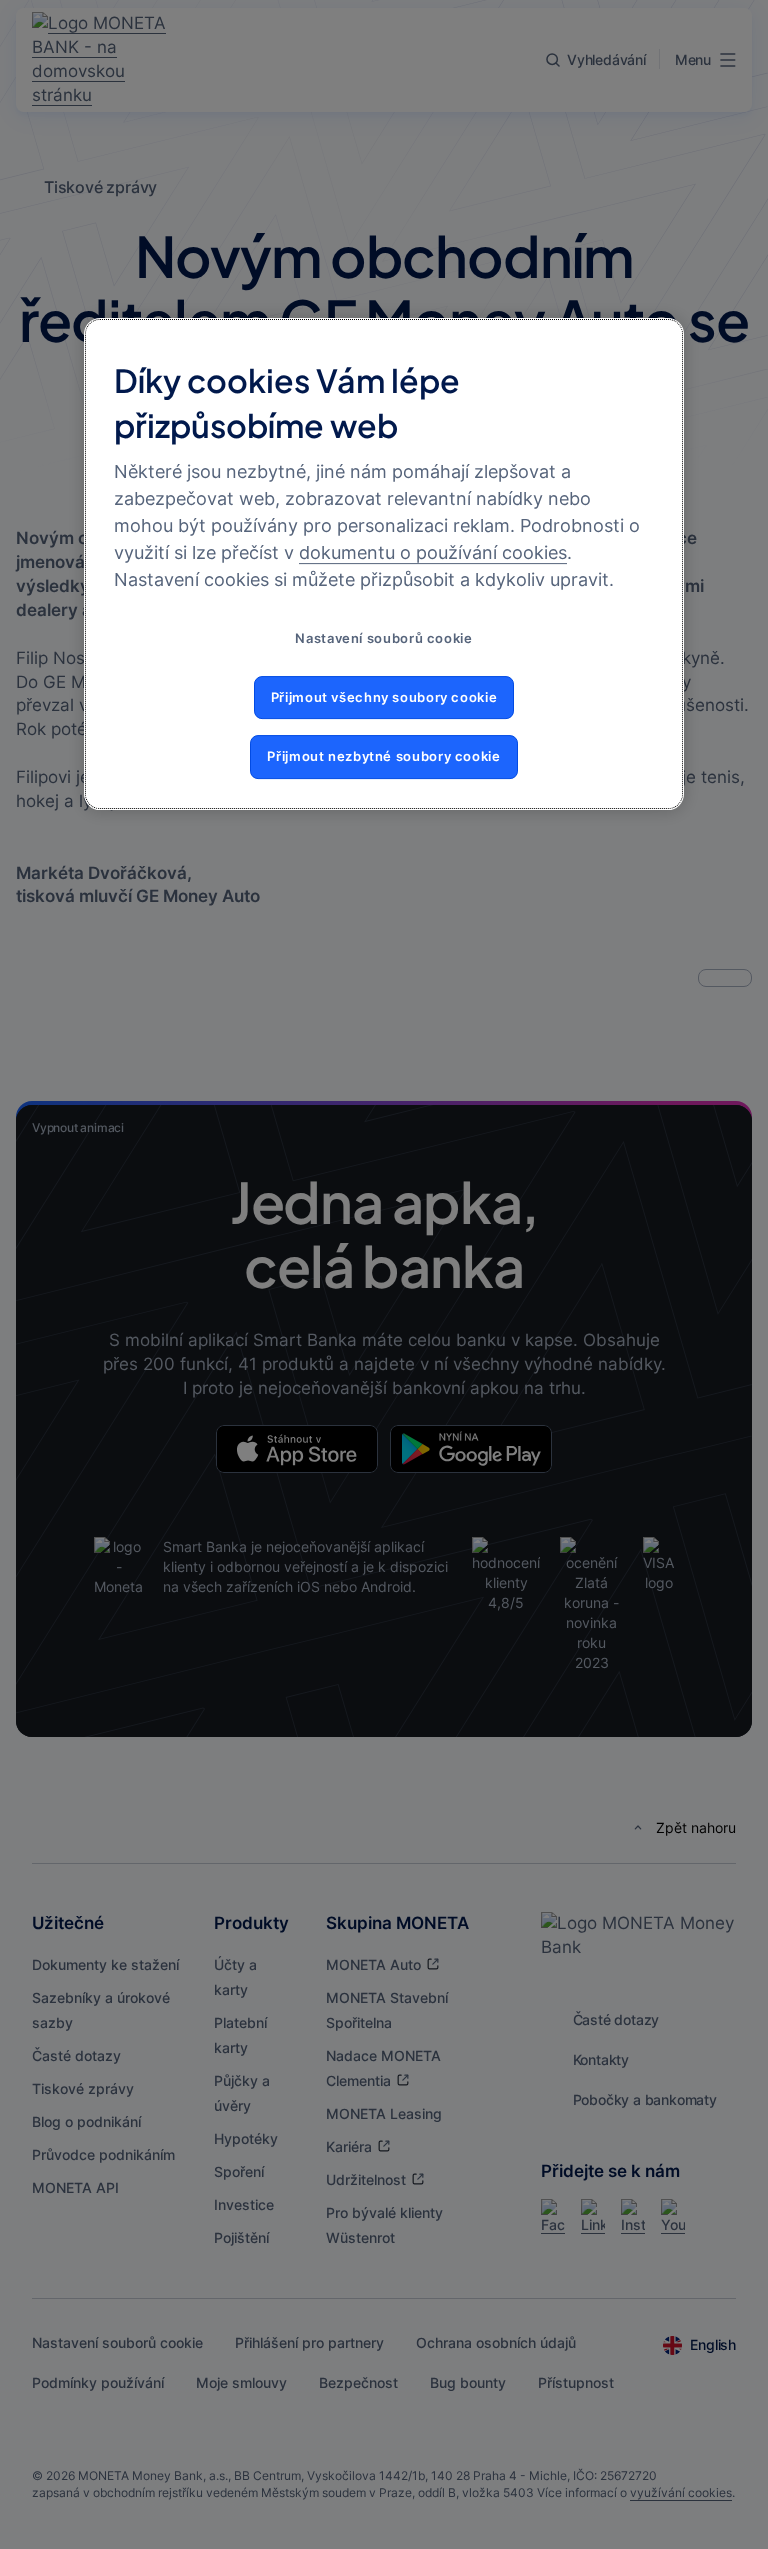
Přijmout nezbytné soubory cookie (383, 756)
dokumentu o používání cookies (433, 552)
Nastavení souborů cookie (383, 638)
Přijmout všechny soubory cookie (384, 697)
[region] (384, 563)
